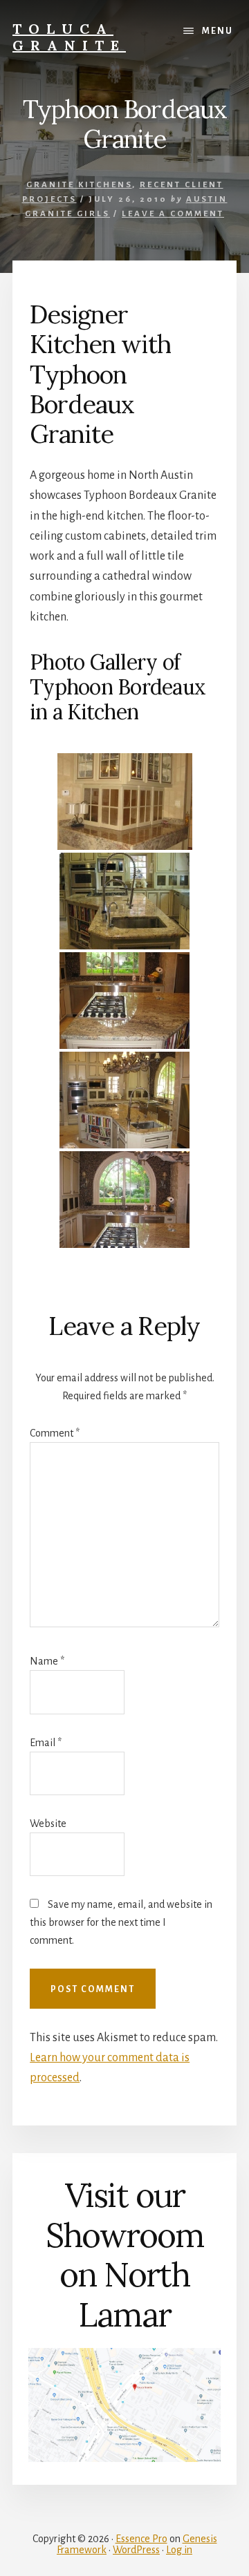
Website (48, 1824)
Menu (218, 31)
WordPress (136, 2550)
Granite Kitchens (79, 185)
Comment (55, 1433)
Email (46, 1743)
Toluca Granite (69, 37)
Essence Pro (141, 2539)
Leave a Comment (173, 214)
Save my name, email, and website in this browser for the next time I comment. (121, 1922)
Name (47, 1661)
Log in (179, 2550)
